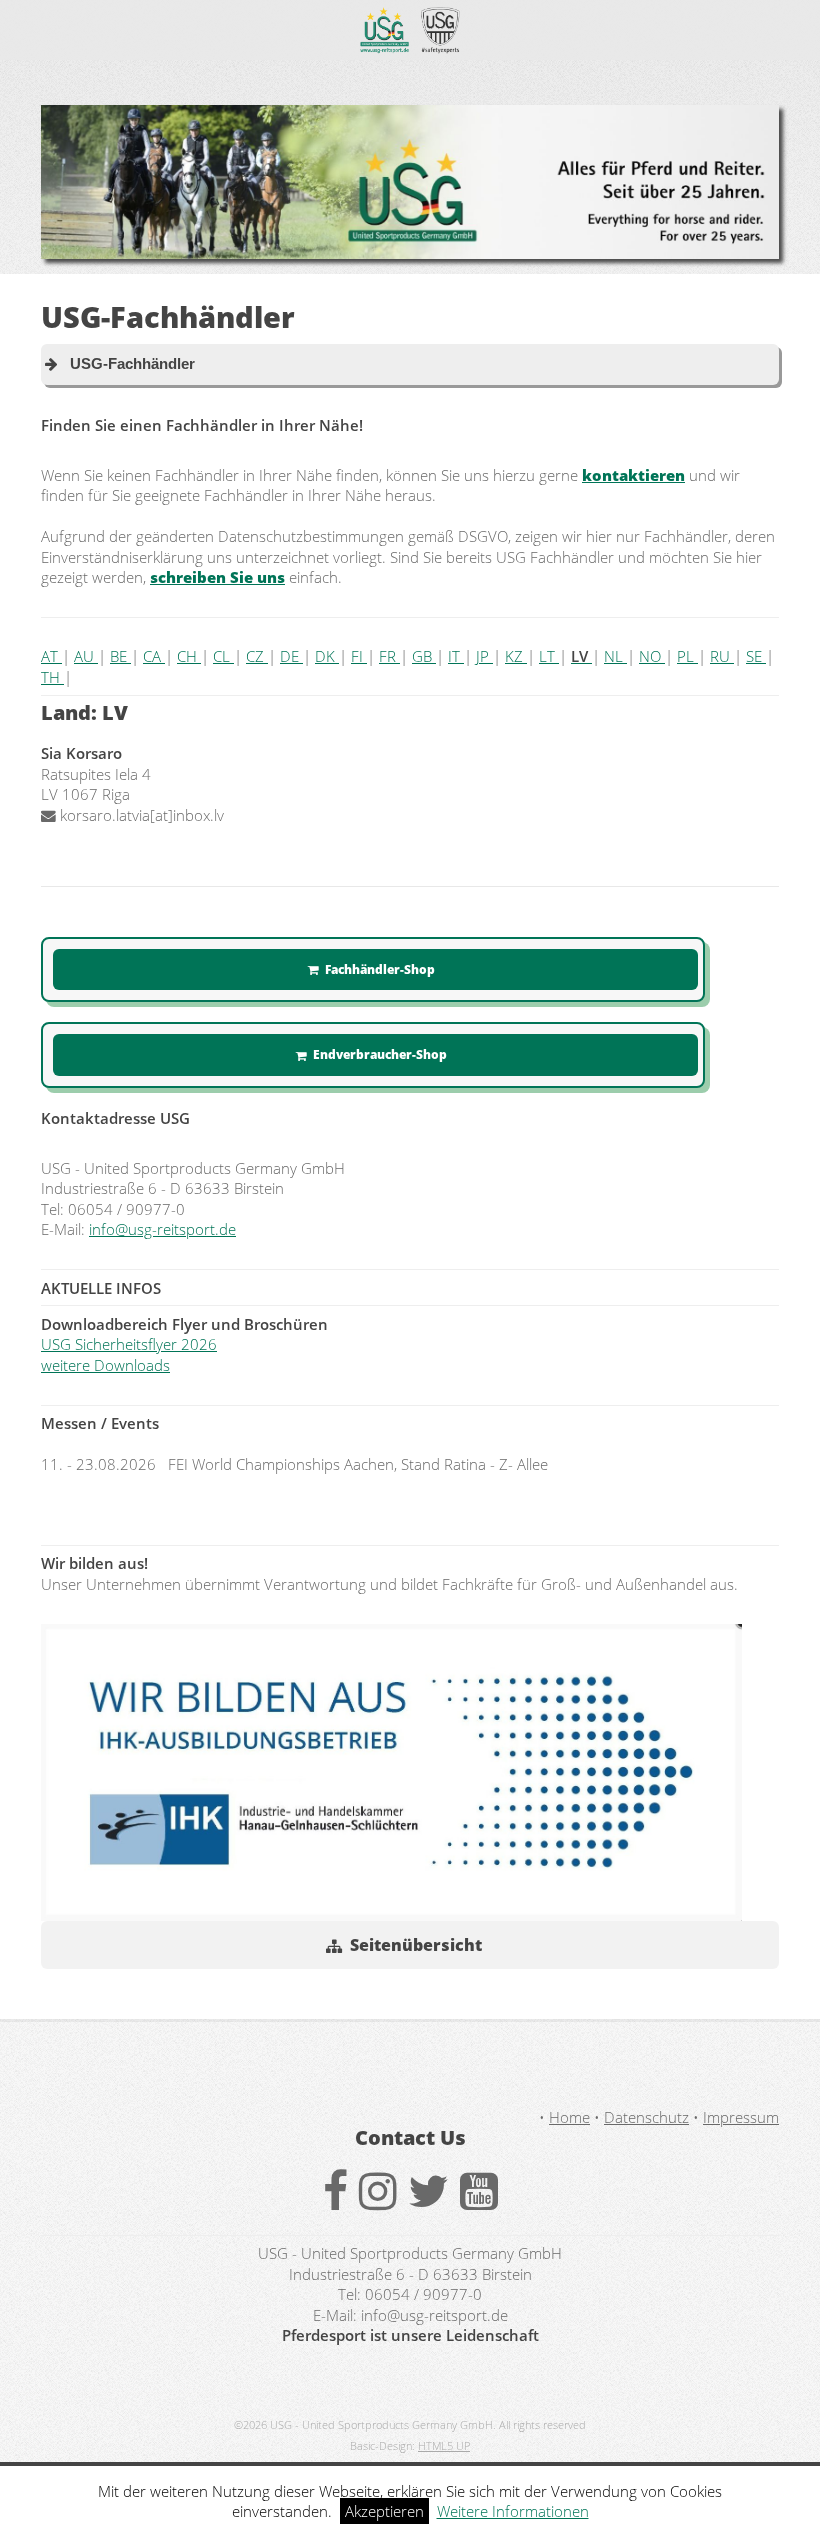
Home (569, 2117)
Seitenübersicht (416, 1945)
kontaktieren (633, 475)
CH (189, 656)
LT (549, 656)
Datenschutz (646, 2117)
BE (120, 656)
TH (52, 677)
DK (327, 656)
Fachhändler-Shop (380, 969)
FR (389, 656)
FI (359, 656)
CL (223, 656)
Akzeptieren (384, 2511)
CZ (257, 656)
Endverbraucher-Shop (380, 1054)
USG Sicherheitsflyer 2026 (129, 1344)
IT (456, 656)
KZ (516, 656)
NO (652, 656)
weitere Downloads (105, 1365)
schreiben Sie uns (217, 577)
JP (484, 656)
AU (86, 656)
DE (291, 656)
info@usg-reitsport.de (162, 1229)
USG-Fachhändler (126, 364)
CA (154, 656)
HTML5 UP (444, 2446)
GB (424, 656)
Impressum (741, 2117)
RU (722, 656)
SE (756, 656)
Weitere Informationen (513, 2511)
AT (51, 656)
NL (615, 656)
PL (687, 656)
